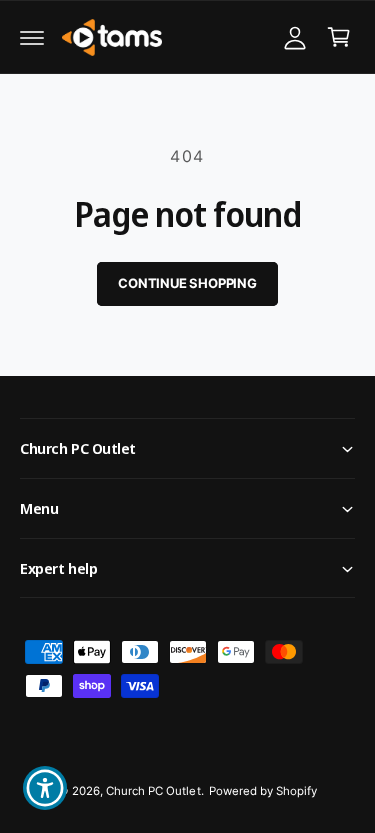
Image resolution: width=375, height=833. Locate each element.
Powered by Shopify (263, 791)
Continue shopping (187, 283)
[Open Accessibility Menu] (45, 788)
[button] (32, 37)
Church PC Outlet (153, 791)
